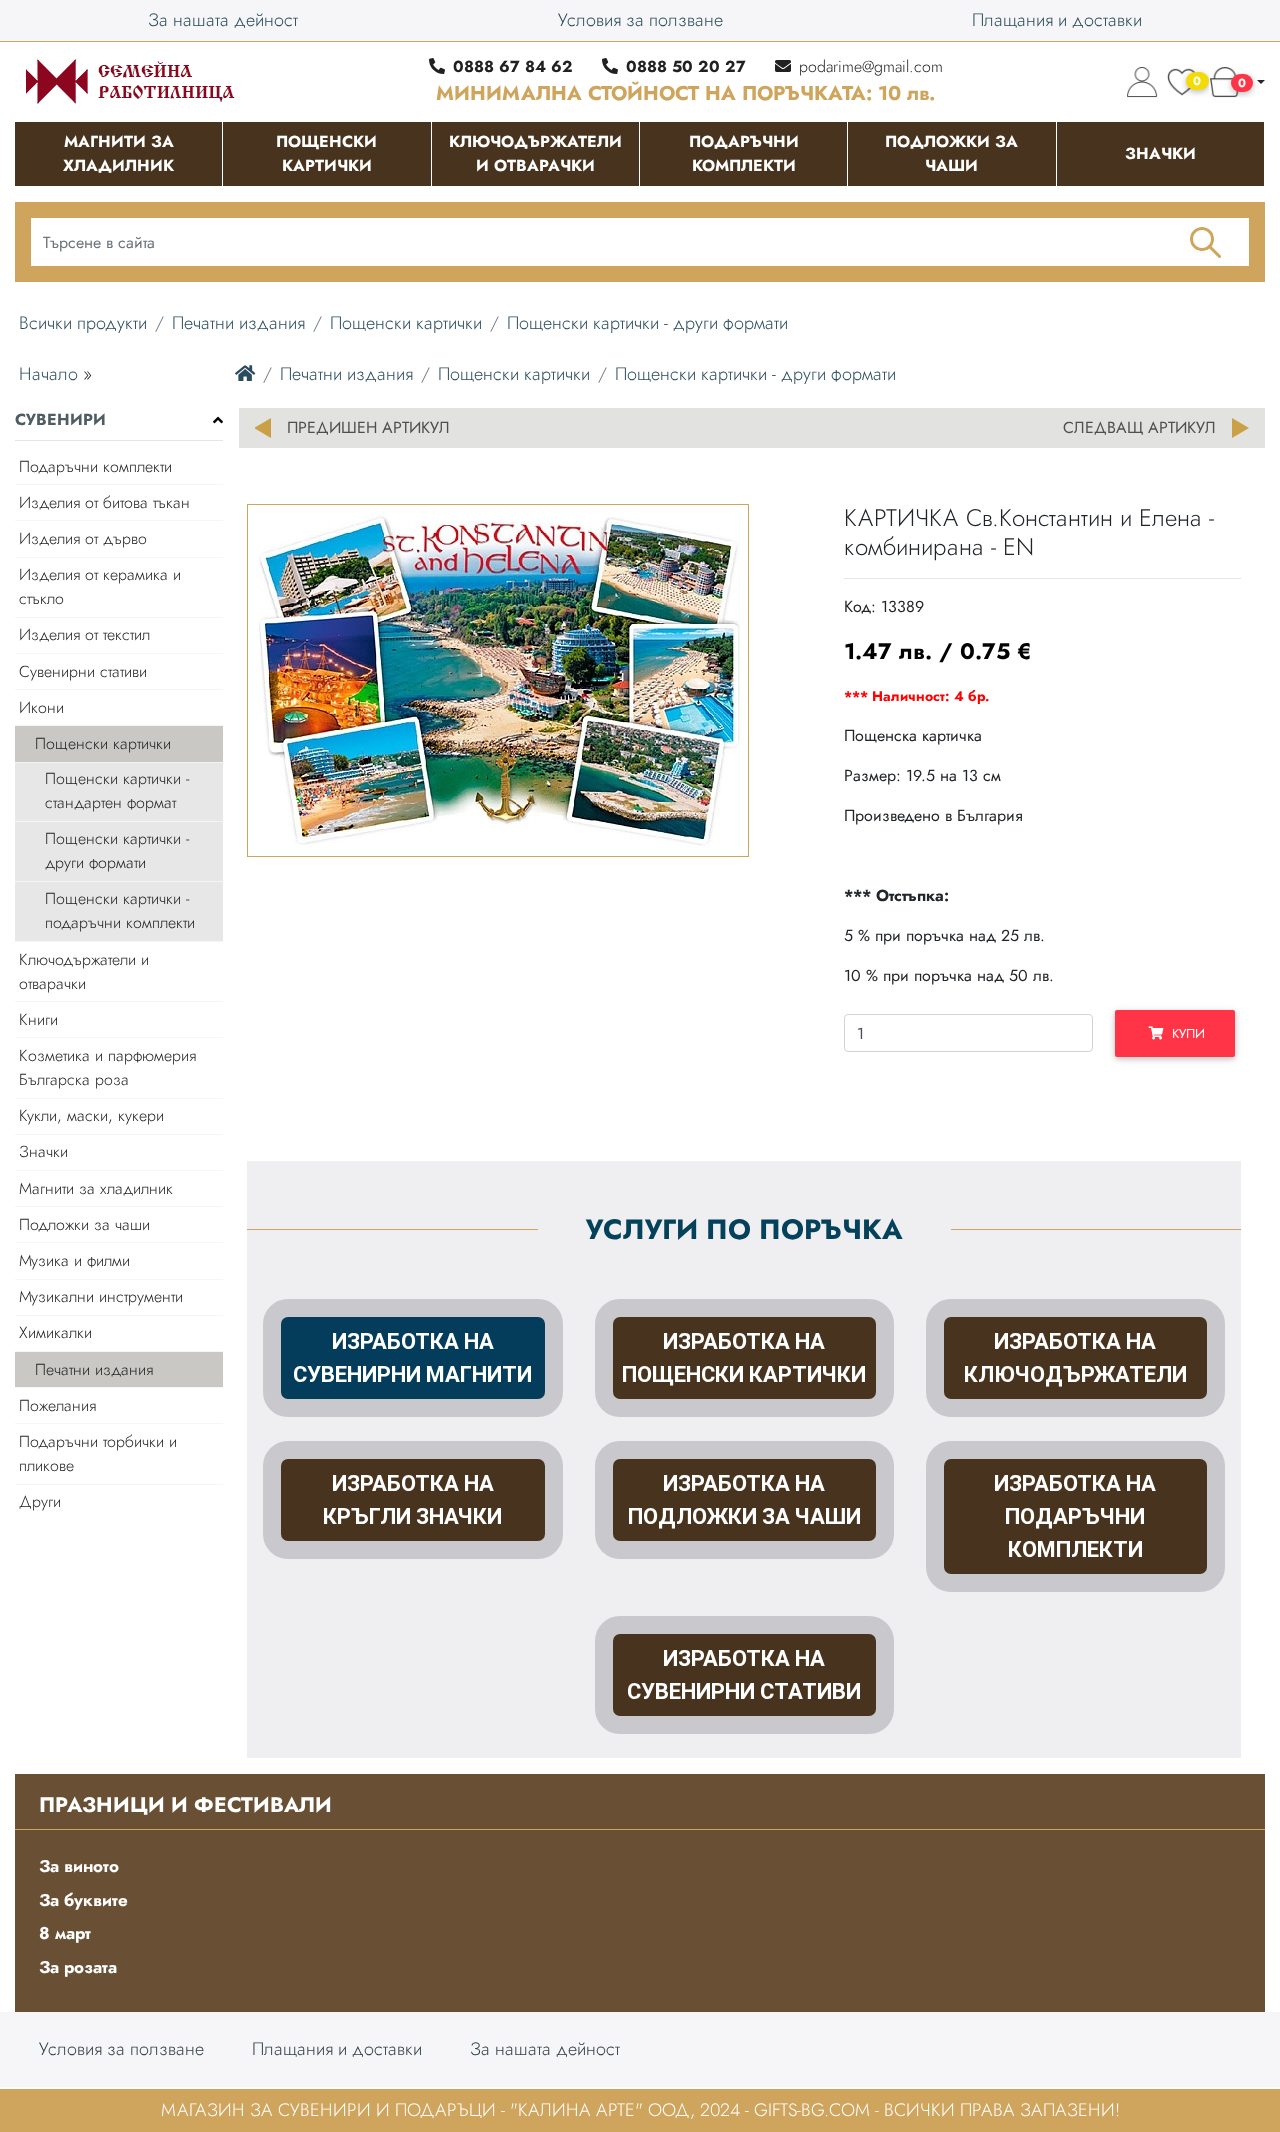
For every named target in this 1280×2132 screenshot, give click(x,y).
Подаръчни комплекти (95, 466)
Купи (1184, 1033)
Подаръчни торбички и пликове (98, 1453)
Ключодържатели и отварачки (84, 971)
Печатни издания (238, 323)
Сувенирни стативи (83, 671)
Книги (38, 1019)
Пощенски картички (406, 323)
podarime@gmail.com (871, 66)
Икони (41, 707)
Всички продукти (83, 323)
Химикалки (55, 1332)
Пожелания (57, 1405)
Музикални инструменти (101, 1296)
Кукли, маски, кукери (91, 1115)
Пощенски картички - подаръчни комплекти (120, 910)
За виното (79, 1866)
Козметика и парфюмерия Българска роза (107, 1067)
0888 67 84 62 (513, 66)
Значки (43, 1151)
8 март (65, 1933)
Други (40, 1501)
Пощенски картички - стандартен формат (117, 790)
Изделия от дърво (83, 538)
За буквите (83, 1900)
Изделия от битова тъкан (104, 502)
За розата (78, 1967)
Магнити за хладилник (96, 1188)
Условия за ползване (640, 20)
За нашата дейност (223, 20)
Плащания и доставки (1057, 20)
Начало (48, 374)
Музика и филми (74, 1260)
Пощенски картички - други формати (647, 323)
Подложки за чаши (84, 1224)
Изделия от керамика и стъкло (100, 586)
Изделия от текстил (84, 634)
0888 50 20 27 (686, 66)
